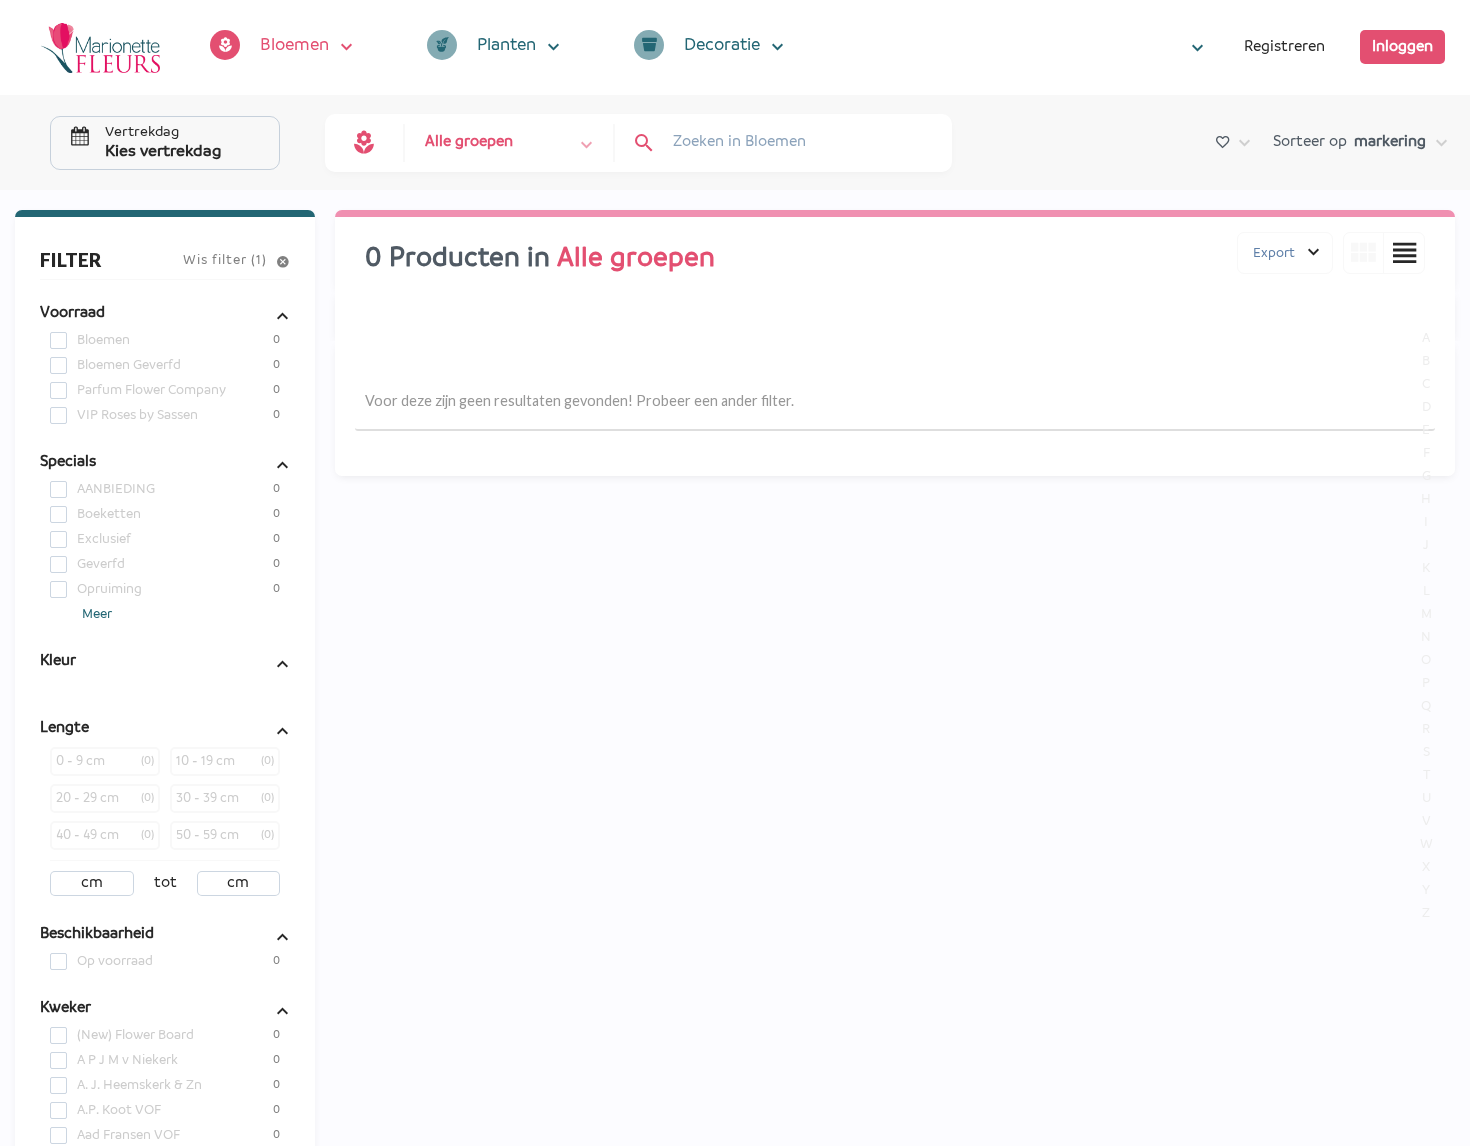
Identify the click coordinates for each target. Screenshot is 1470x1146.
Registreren (1284, 47)
